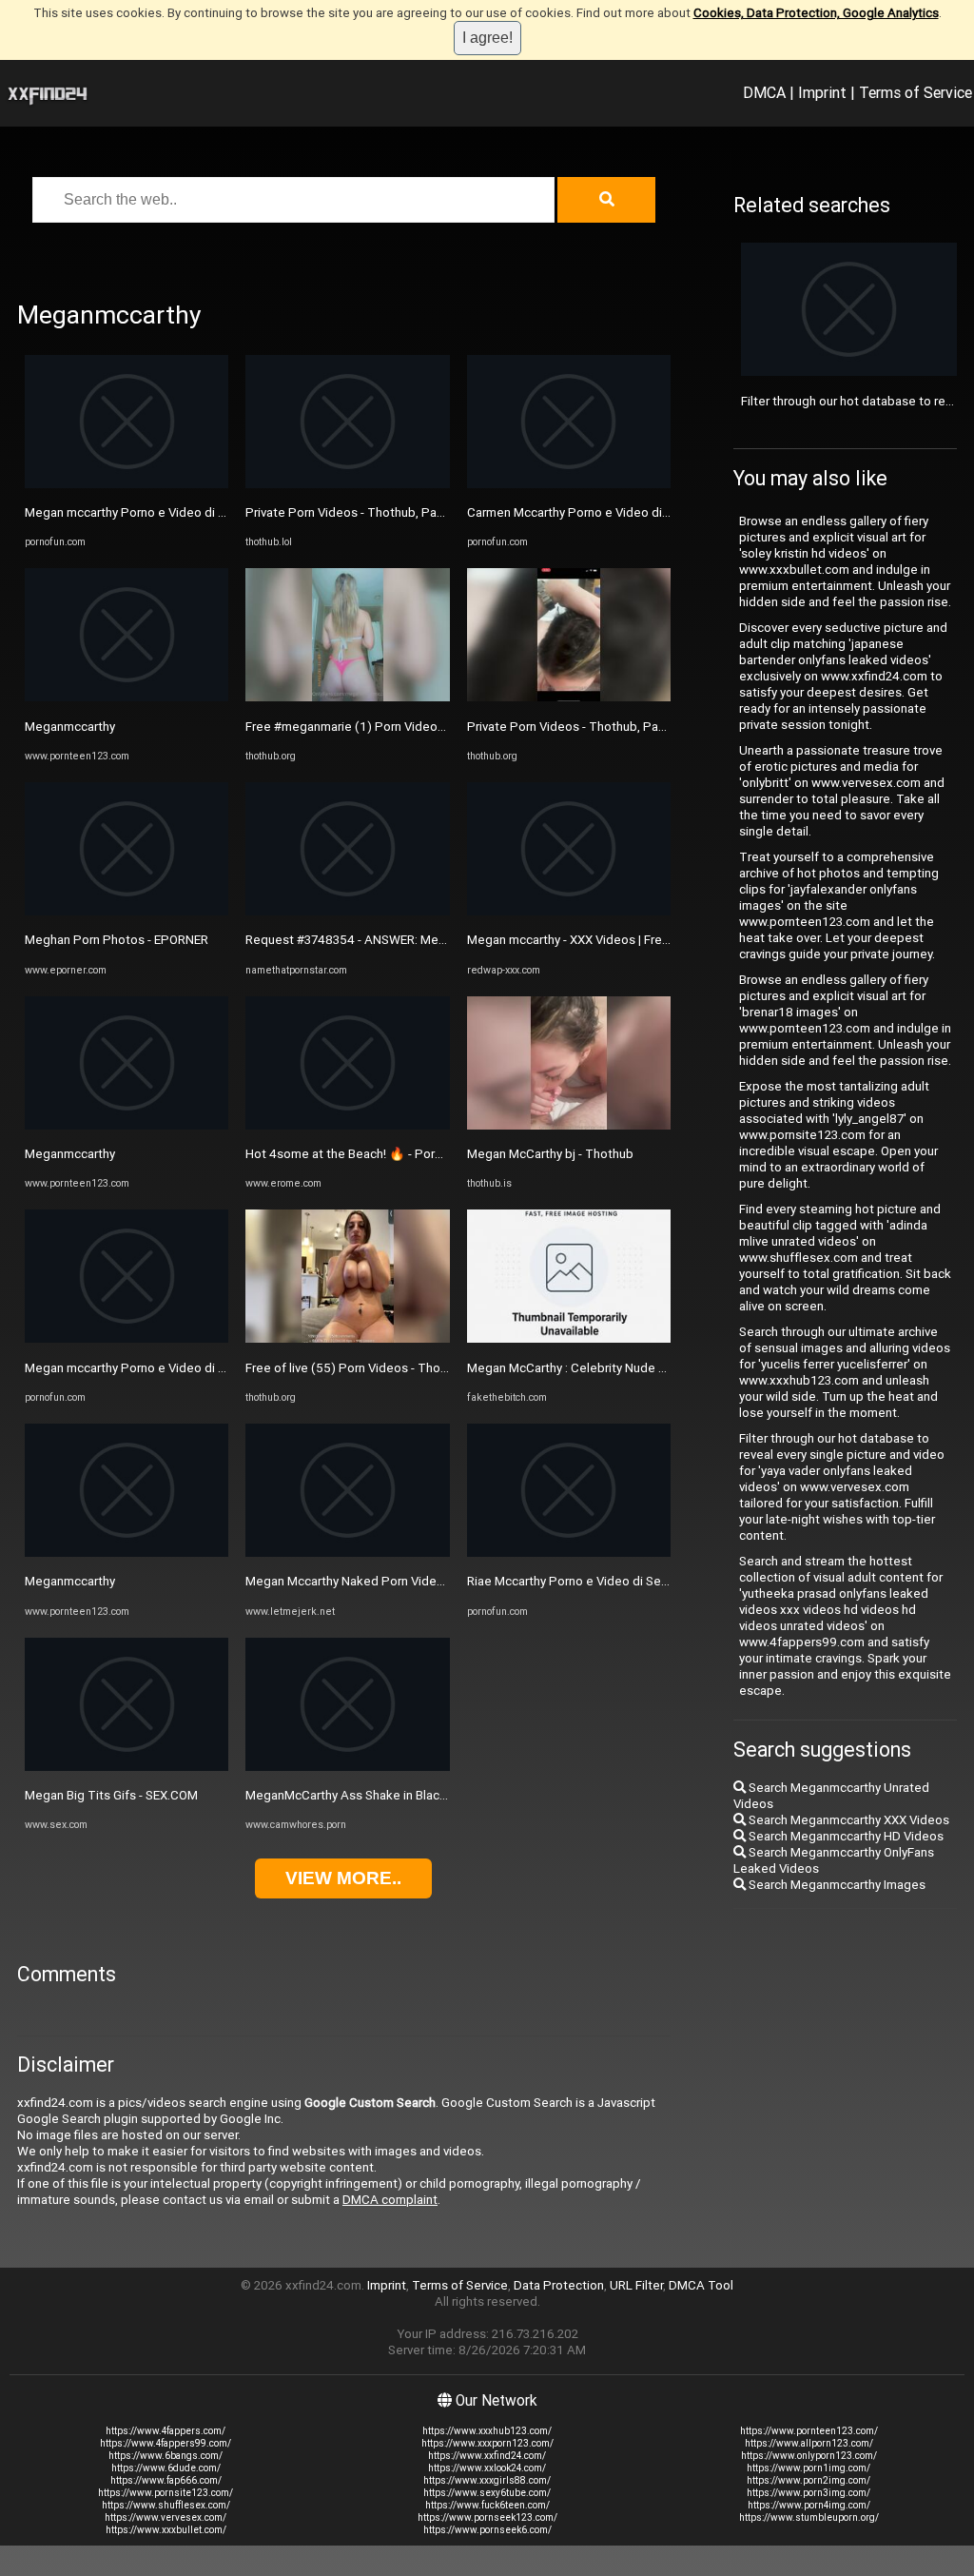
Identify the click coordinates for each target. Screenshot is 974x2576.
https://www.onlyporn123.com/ (809, 2456)
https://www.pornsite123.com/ (166, 2493)
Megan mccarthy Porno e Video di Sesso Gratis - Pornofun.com (202, 512)
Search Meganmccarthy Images (836, 1885)
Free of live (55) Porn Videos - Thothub (356, 1368)
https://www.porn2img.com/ (808, 2480)
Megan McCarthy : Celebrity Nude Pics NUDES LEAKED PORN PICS (653, 1368)
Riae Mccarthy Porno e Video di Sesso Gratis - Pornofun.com (637, 1581)
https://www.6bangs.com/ (166, 2456)
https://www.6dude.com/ (166, 2468)
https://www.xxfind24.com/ (487, 2456)
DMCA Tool (701, 2285)
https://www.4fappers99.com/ (166, 2443)
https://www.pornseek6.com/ (487, 2530)
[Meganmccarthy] (127, 697)
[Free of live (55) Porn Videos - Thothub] (347, 1338)
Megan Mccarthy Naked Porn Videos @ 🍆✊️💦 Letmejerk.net (423, 1581)
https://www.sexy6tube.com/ (487, 2493)
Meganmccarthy (70, 727)
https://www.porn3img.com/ (808, 2493)
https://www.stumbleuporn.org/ (809, 2517)
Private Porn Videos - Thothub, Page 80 (358, 512)
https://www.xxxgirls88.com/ (487, 2480)
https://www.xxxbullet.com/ (166, 2530)
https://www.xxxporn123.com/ (487, 2443)
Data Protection (559, 2285)
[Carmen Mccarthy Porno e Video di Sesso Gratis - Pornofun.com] (569, 484)
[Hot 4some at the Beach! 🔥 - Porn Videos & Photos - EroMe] (347, 1125)
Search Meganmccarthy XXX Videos (847, 1820)
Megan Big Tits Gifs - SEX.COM (111, 1795)
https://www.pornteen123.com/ (809, 2431)
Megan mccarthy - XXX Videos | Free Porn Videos (604, 940)
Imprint (822, 92)
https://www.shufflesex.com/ (166, 2505)
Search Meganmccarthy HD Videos (845, 1836)
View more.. (343, 1878)
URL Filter (636, 2285)
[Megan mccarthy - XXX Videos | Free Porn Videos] (569, 911)
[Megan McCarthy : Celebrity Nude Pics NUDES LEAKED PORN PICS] (569, 1338)
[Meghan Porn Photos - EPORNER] (127, 911)
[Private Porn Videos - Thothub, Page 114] (569, 697)
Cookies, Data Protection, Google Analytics (816, 13)
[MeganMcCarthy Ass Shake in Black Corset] (347, 1767)
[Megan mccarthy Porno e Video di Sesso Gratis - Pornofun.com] (127, 484)
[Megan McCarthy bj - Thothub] (569, 1125)
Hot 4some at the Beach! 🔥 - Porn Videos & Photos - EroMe (416, 1154)
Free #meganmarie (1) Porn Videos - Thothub (374, 727)
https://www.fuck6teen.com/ (487, 2505)
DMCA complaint (390, 2200)
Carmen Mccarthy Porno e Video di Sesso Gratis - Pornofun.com (647, 512)
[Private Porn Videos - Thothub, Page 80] (347, 484)
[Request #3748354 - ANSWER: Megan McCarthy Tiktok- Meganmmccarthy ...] (347, 911)
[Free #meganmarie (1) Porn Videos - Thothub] (347, 697)
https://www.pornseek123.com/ (487, 2517)
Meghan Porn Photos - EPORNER (117, 940)
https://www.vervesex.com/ (166, 2517)
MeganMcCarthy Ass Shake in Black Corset (367, 1795)
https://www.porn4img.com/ (809, 2505)
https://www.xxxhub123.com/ (487, 2431)
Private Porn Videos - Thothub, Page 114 (583, 727)
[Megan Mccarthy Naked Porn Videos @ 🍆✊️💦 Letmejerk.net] (347, 1553)
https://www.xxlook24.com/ (487, 2468)
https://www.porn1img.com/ (808, 2468)
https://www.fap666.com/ (166, 2480)
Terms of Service (916, 92)
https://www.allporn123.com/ (809, 2443)
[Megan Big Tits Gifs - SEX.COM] (127, 1767)
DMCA (764, 92)
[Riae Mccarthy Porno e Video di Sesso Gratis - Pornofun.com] (569, 1553)
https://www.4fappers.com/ (166, 2431)
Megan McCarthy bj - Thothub (550, 1154)
